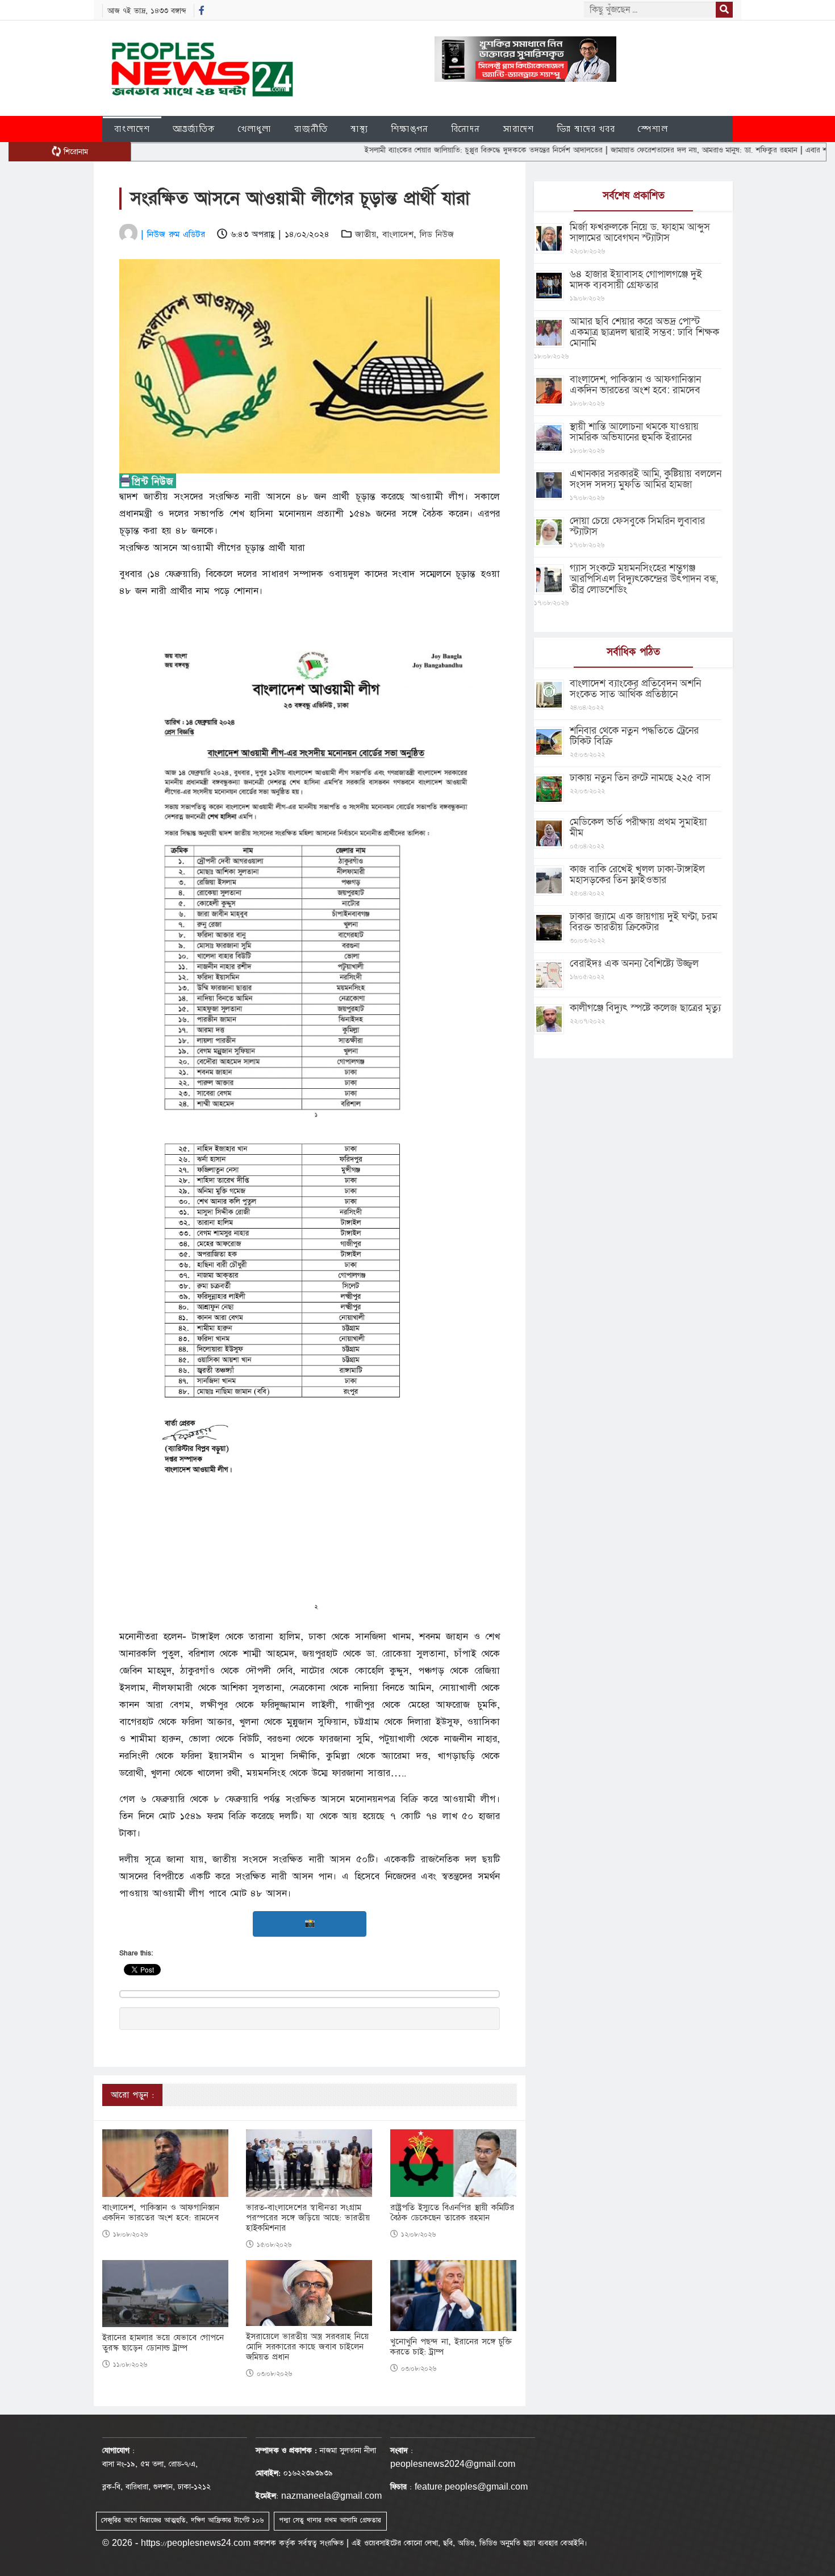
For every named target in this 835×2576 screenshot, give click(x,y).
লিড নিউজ (437, 234)
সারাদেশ (518, 129)
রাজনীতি (311, 129)
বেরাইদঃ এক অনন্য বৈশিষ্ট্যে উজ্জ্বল (634, 964)
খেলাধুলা (255, 129)
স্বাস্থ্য (359, 129)
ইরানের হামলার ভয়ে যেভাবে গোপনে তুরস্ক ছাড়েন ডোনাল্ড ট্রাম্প (163, 2343)
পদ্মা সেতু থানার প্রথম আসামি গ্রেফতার (330, 2520)
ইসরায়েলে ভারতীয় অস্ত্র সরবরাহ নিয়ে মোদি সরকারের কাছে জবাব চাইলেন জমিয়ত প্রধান (307, 2347)
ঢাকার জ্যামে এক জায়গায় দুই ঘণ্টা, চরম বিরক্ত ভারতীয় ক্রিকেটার (644, 922)
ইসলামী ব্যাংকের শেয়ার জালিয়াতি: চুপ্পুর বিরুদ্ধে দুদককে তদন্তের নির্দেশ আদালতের (420, 150)
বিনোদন (465, 129)
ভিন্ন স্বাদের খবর (586, 129)
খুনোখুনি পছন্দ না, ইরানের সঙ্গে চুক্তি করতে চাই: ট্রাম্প (451, 2347)
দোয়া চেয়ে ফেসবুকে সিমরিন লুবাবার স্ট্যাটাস (637, 526)
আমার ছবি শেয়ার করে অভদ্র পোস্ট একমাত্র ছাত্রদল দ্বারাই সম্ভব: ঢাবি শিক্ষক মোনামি (644, 332)
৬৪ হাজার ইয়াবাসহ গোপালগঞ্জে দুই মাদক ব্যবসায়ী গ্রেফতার (636, 280)
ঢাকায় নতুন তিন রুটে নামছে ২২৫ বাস (640, 778)
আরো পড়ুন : (132, 2095)
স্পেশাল (653, 129)
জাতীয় (366, 234)
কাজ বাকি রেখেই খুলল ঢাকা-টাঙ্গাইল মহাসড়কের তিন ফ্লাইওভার (637, 875)
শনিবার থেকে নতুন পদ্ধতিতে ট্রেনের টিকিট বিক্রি (634, 736)
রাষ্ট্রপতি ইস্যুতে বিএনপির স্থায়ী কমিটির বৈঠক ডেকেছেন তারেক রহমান (452, 2213)
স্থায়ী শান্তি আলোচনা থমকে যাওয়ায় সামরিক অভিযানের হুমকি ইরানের (634, 432)
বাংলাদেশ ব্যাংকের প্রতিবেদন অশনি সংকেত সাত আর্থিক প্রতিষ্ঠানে (635, 689)
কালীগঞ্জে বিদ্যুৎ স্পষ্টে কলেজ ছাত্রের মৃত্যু (645, 1008)
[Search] (724, 10)
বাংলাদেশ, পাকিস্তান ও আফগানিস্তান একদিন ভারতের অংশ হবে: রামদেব (161, 2213)
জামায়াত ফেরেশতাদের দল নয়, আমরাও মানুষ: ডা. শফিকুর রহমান (640, 150)
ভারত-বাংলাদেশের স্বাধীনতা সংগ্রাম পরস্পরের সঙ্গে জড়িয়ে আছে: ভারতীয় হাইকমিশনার (308, 2218)
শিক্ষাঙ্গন (410, 129)
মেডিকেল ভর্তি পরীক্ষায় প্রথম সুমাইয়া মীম (638, 827)
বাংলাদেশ (132, 129)
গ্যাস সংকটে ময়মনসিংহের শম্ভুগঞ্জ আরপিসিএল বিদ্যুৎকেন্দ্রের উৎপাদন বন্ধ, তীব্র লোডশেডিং (644, 579)
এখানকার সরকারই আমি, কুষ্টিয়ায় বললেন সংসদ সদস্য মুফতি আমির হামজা (646, 479)
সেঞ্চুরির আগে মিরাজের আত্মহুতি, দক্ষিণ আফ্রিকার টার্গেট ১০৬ (182, 2520)
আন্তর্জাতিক (194, 129)
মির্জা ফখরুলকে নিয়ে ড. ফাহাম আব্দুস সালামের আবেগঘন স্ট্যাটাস (640, 232)
